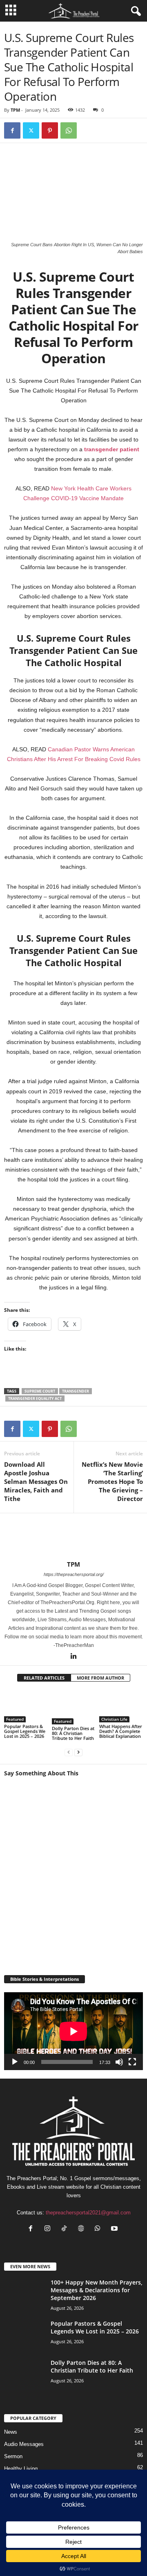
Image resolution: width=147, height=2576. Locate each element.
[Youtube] (115, 2229)
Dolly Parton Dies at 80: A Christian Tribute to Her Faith (73, 1733)
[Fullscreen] (132, 2062)
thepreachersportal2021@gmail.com (88, 2213)
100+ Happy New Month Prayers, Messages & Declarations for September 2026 (97, 2290)
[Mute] (119, 2062)
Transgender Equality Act (35, 1398)
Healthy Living (21, 2469)
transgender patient (112, 449)
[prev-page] (69, 1752)
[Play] (15, 2062)
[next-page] (78, 1752)
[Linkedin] (73, 1657)
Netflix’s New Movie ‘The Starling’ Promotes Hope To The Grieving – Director (112, 1481)
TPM (15, 110)
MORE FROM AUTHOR (100, 1678)
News (11, 2432)
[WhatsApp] (69, 130)
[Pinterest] (50, 130)
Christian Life (114, 1719)
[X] (31, 130)
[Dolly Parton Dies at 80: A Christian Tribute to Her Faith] (74, 1707)
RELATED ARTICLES (44, 1678)
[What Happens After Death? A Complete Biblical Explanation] (121, 1706)
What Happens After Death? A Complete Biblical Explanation (121, 1731)
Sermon (13, 2456)
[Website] (83, 2229)
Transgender (76, 1391)
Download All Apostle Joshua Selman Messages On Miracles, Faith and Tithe (36, 1481)
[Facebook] (12, 130)
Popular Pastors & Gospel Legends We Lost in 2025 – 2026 (25, 1731)
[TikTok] (66, 2229)
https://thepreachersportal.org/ (74, 1574)
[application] (73, 2031)
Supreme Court (40, 1391)
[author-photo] (73, 1537)
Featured (15, 1719)
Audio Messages (24, 2444)
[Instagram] (49, 2229)
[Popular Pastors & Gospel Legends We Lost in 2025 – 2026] (26, 1706)
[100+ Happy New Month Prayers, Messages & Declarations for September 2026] (24, 2304)
